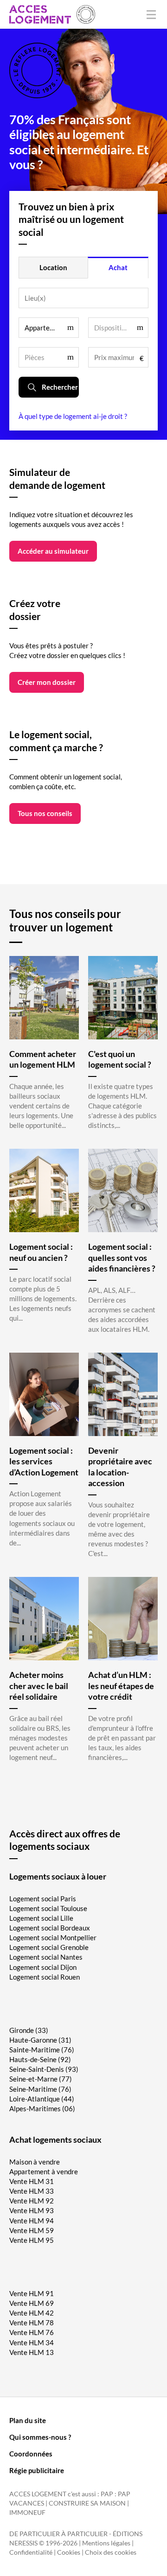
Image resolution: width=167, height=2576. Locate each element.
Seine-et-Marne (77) (41, 2079)
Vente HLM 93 (32, 2210)
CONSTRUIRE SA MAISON (87, 2503)
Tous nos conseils (45, 813)
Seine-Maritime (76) (40, 2089)
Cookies (69, 2552)
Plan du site (28, 2420)
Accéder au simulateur (53, 551)
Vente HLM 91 (32, 2293)
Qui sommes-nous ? (40, 2437)
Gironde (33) (29, 2030)
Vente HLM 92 (32, 2201)
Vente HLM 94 (32, 2221)
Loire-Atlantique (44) (42, 2099)
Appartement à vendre (44, 2171)
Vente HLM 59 (32, 2230)
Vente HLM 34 (32, 2342)
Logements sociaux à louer (58, 1876)
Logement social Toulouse (48, 1908)
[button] (49, 328)
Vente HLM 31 (32, 2181)
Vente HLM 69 (32, 2303)
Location (53, 267)
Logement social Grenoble (49, 1947)
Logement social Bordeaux (50, 1928)
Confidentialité (31, 2552)
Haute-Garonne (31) (40, 2040)
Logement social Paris (43, 1899)
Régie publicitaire (37, 2470)
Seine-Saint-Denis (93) (44, 2069)
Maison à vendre (35, 2162)
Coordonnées (31, 2454)
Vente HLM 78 (32, 2323)
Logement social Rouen (45, 1977)
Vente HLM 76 (32, 2332)
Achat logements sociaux (55, 2139)
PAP (107, 2494)
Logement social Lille (41, 1918)
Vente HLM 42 (32, 2313)
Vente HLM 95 (32, 2240)
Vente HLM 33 (32, 2191)
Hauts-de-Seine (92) (40, 2059)
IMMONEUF (27, 2513)
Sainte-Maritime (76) (42, 2050)
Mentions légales (106, 2543)
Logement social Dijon (43, 1967)
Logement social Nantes (46, 1957)
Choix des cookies (111, 2552)
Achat (118, 267)
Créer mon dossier (47, 682)
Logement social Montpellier (53, 1937)
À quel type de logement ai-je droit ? (73, 416)
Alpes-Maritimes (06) (42, 2108)
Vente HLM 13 (32, 2352)
